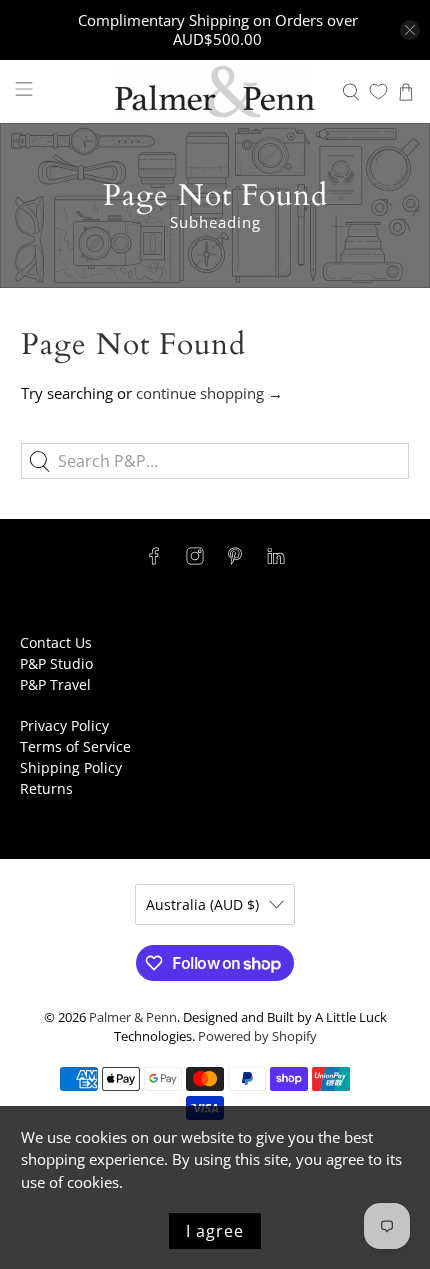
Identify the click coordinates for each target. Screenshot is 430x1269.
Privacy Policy (64, 725)
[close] (410, 30)
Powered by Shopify (257, 1036)
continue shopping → (209, 393)
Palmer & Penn (133, 1017)
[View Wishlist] (378, 91)
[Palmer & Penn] (215, 91)
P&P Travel (55, 684)
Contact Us (56, 642)
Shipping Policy (71, 767)
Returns (46, 788)
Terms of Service (75, 746)
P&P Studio (56, 663)
